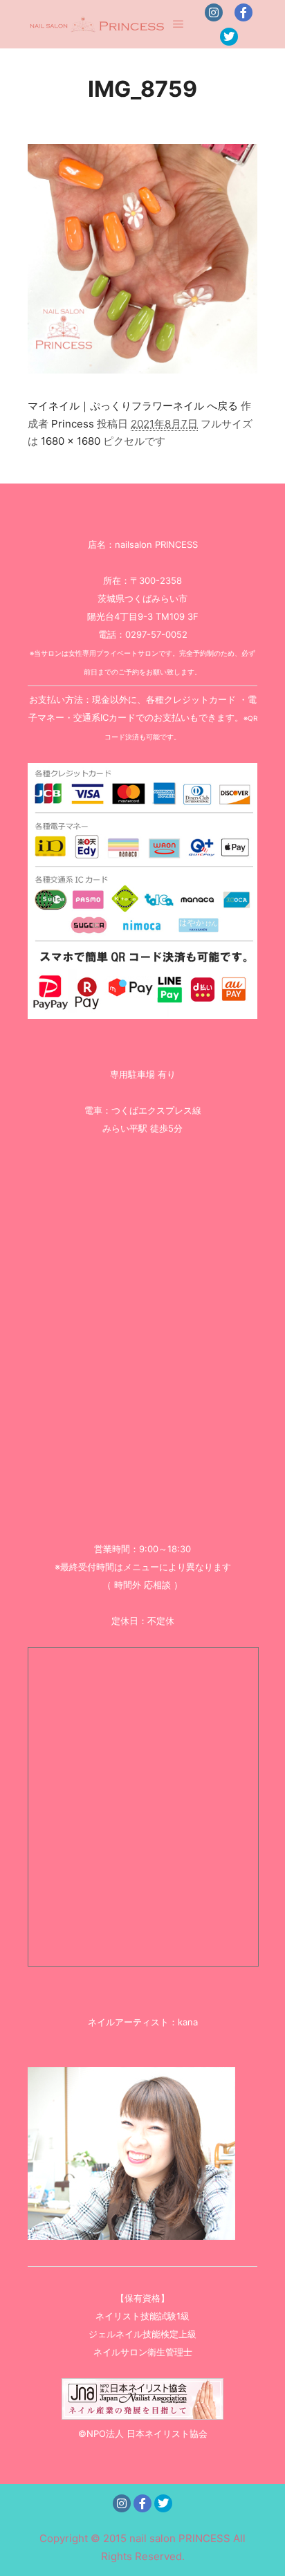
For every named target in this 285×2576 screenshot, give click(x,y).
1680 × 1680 (71, 441)
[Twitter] (229, 37)
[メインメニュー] (178, 24)
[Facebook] (243, 12)
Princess (73, 424)
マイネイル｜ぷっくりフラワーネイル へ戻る (133, 406)
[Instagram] (214, 12)
